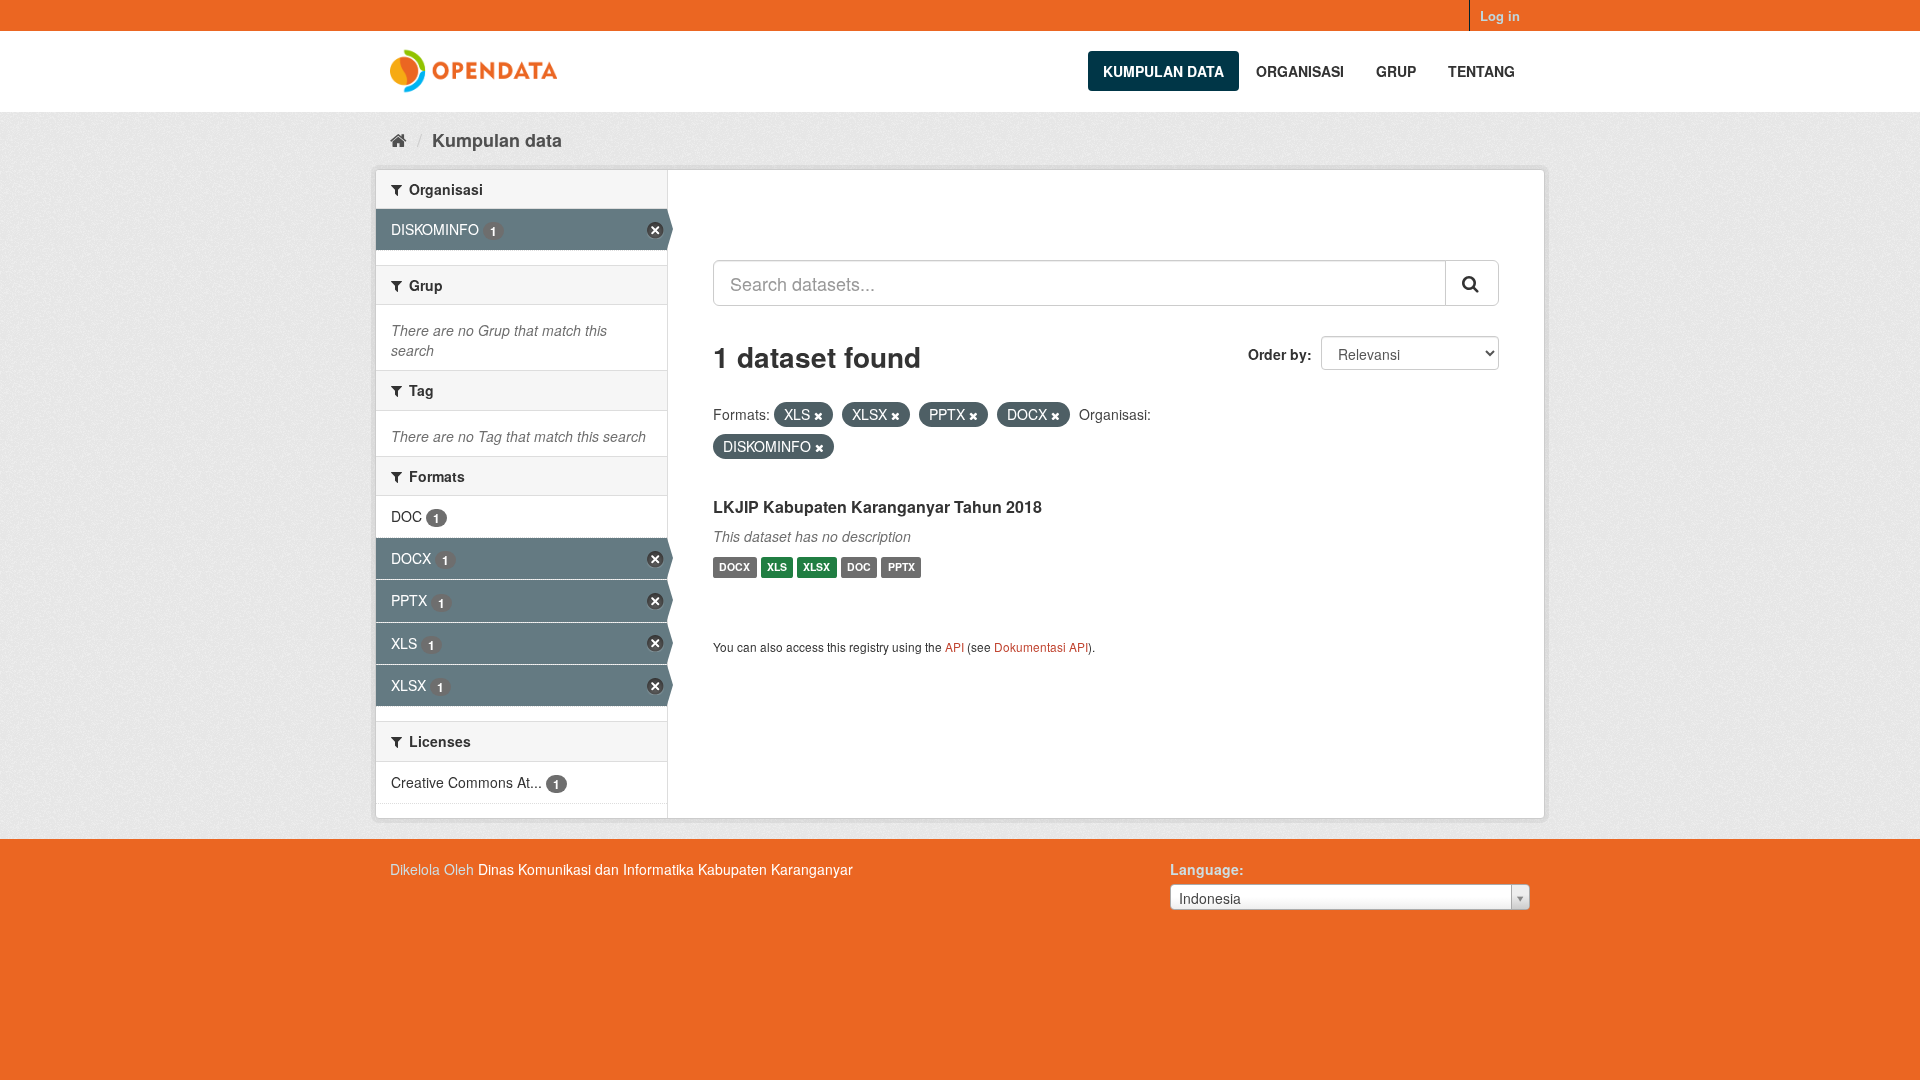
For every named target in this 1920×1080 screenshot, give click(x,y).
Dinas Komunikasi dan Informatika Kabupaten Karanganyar (665, 869)
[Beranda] (398, 139)
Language (1204, 869)
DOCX (734, 567)
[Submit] (1472, 283)
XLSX (816, 567)
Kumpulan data (1163, 71)
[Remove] (818, 415)
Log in (1500, 15)
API (954, 646)
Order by (1277, 354)
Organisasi (1300, 71)
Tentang (1481, 71)
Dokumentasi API (1041, 646)
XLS (777, 567)
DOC (859, 567)
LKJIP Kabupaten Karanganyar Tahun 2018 (877, 506)
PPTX (901, 567)
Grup (1396, 71)
